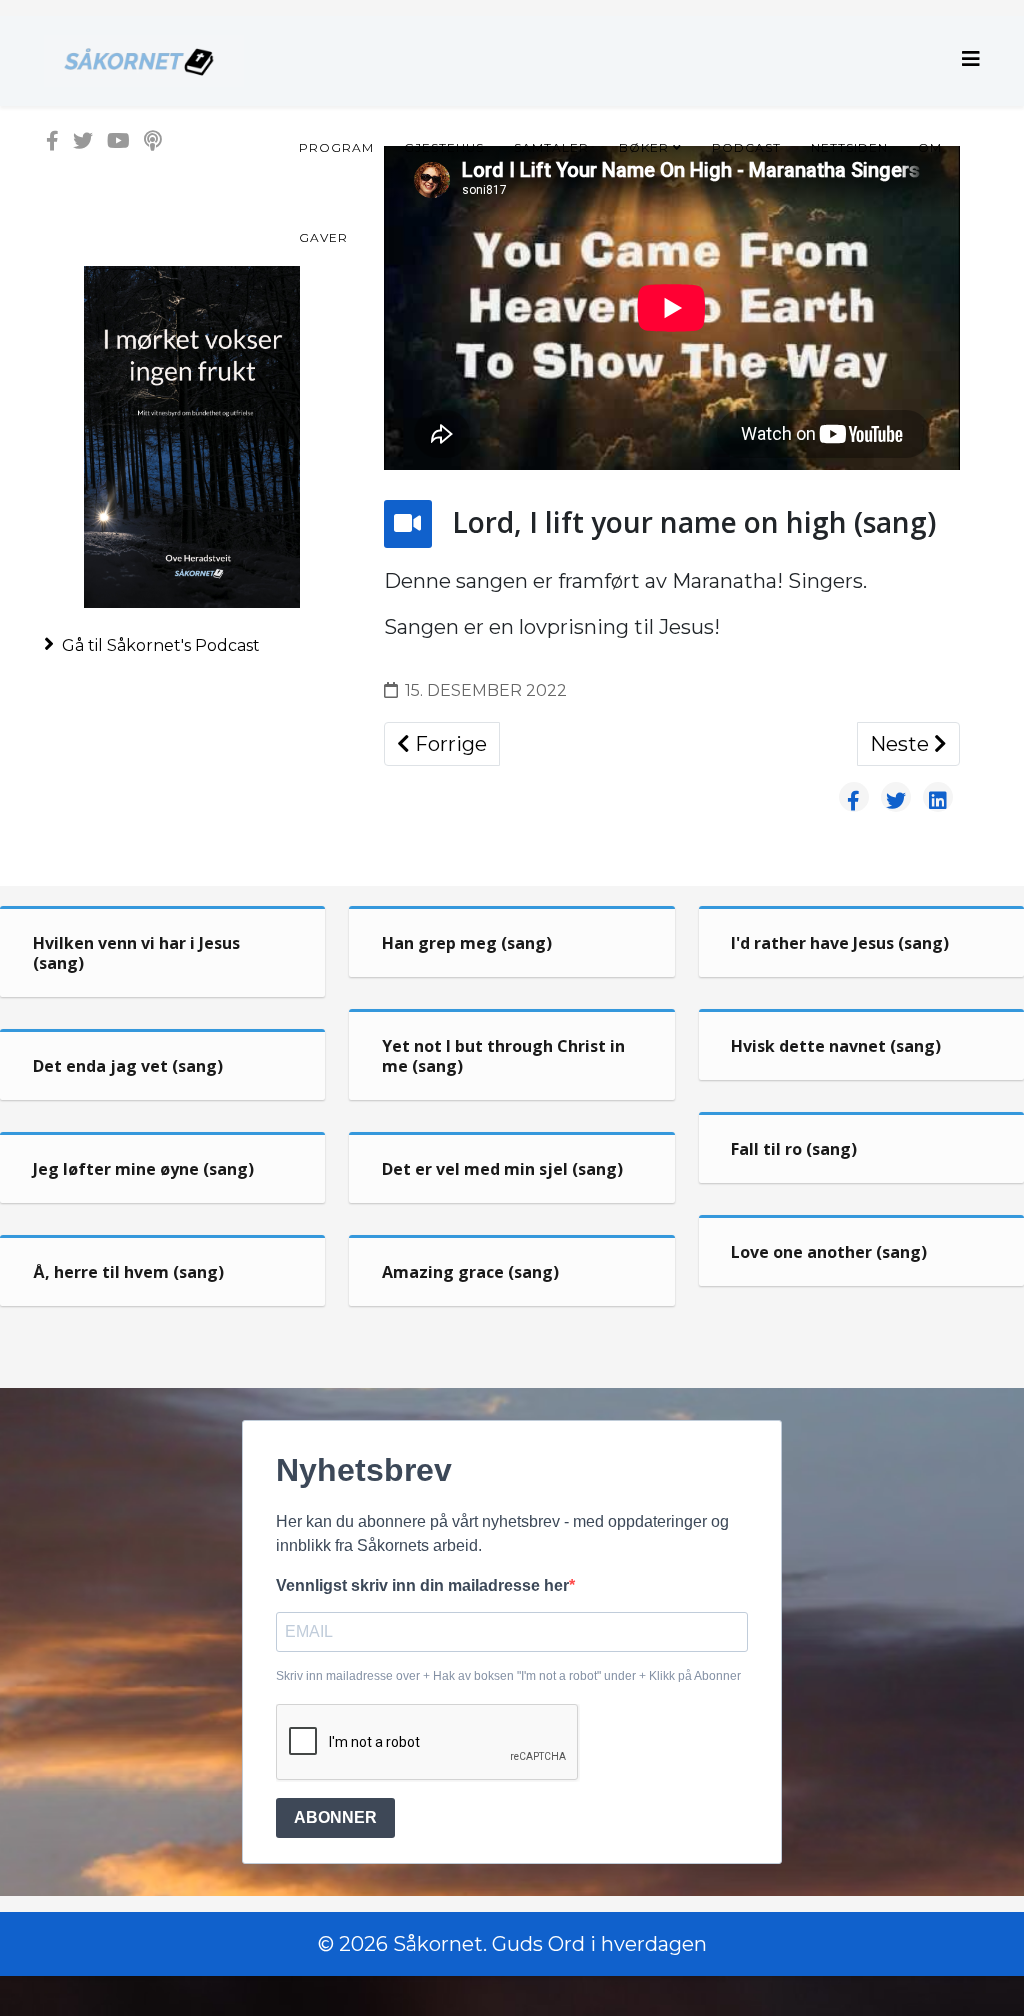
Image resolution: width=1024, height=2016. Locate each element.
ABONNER (335, 1817)
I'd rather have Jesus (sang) (840, 943)
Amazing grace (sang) (470, 1272)
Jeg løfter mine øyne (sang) (143, 1169)
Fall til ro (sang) (794, 1149)
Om (930, 147)
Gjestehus (444, 147)
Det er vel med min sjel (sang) (502, 1169)
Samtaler (551, 147)
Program (336, 147)
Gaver (323, 237)
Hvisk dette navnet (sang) (836, 1046)
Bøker (644, 147)
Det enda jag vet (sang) (128, 1066)
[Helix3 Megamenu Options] (971, 59)
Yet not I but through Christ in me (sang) (503, 1056)
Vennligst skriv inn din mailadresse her (422, 1585)
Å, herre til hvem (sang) (128, 1272)
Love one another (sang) (829, 1252)
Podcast (746, 147)
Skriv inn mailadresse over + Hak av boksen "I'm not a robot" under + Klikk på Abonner (508, 1676)
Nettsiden (849, 147)
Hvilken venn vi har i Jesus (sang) (136, 953)
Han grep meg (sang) (467, 943)
